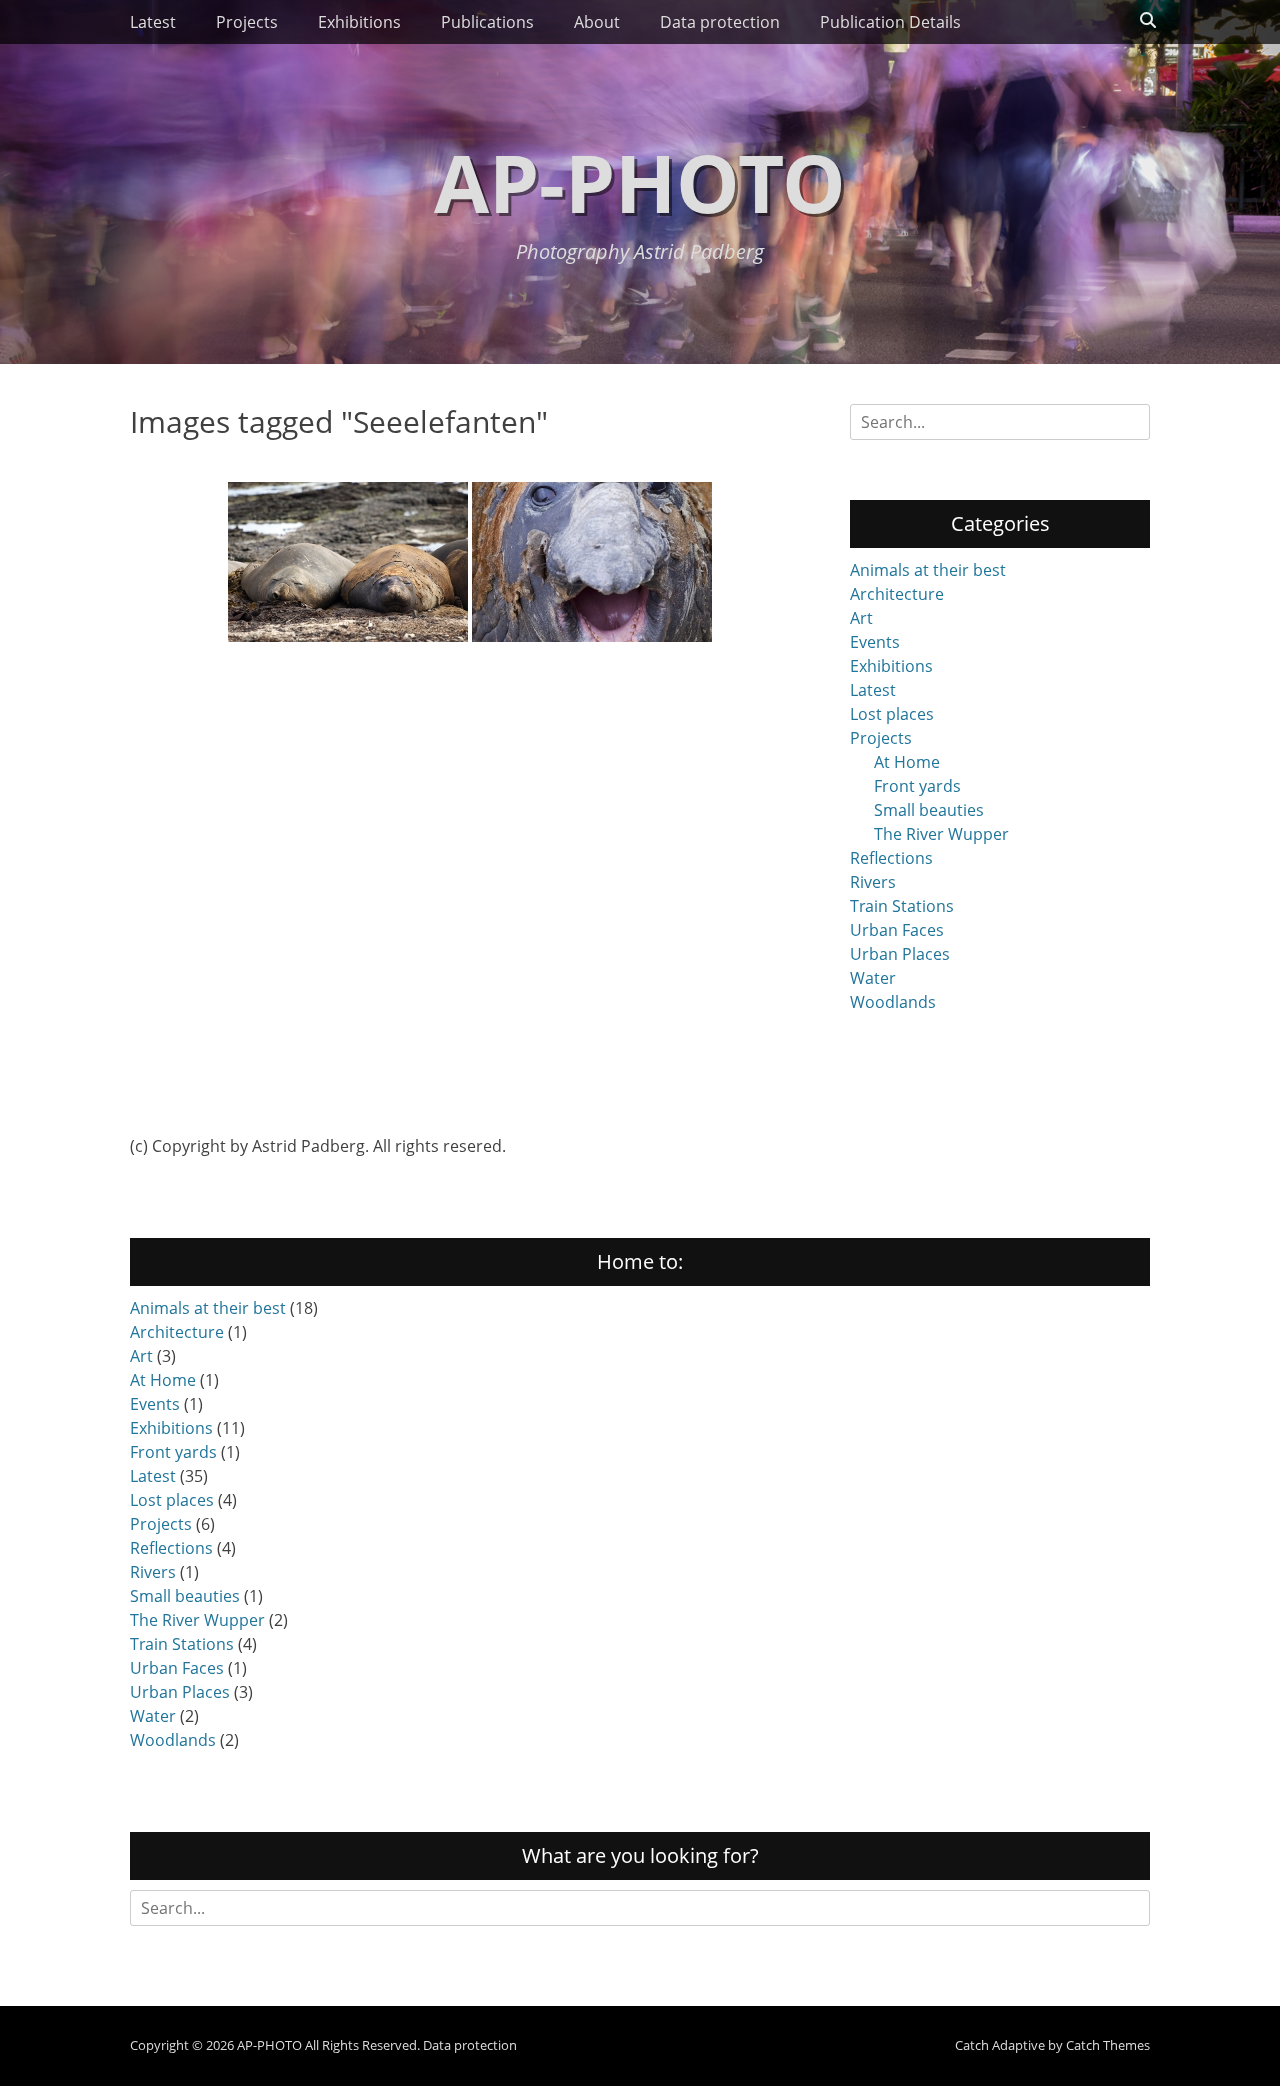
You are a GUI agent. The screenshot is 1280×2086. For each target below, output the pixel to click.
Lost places (892, 714)
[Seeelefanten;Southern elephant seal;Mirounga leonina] (348, 562)
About (597, 22)
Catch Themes (1108, 2045)
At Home (907, 762)
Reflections (891, 858)
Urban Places (900, 954)
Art (861, 618)
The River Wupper (941, 834)
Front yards (917, 786)
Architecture (897, 594)
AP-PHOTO (640, 181)
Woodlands (893, 1002)
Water (873, 978)
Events (875, 642)
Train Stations (902, 906)
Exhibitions (359, 22)
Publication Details (890, 22)
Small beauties (929, 810)
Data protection (720, 22)
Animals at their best (928, 570)
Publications (487, 22)
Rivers (873, 882)
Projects (247, 22)
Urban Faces (897, 930)
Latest (153, 22)
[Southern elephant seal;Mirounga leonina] (592, 562)
